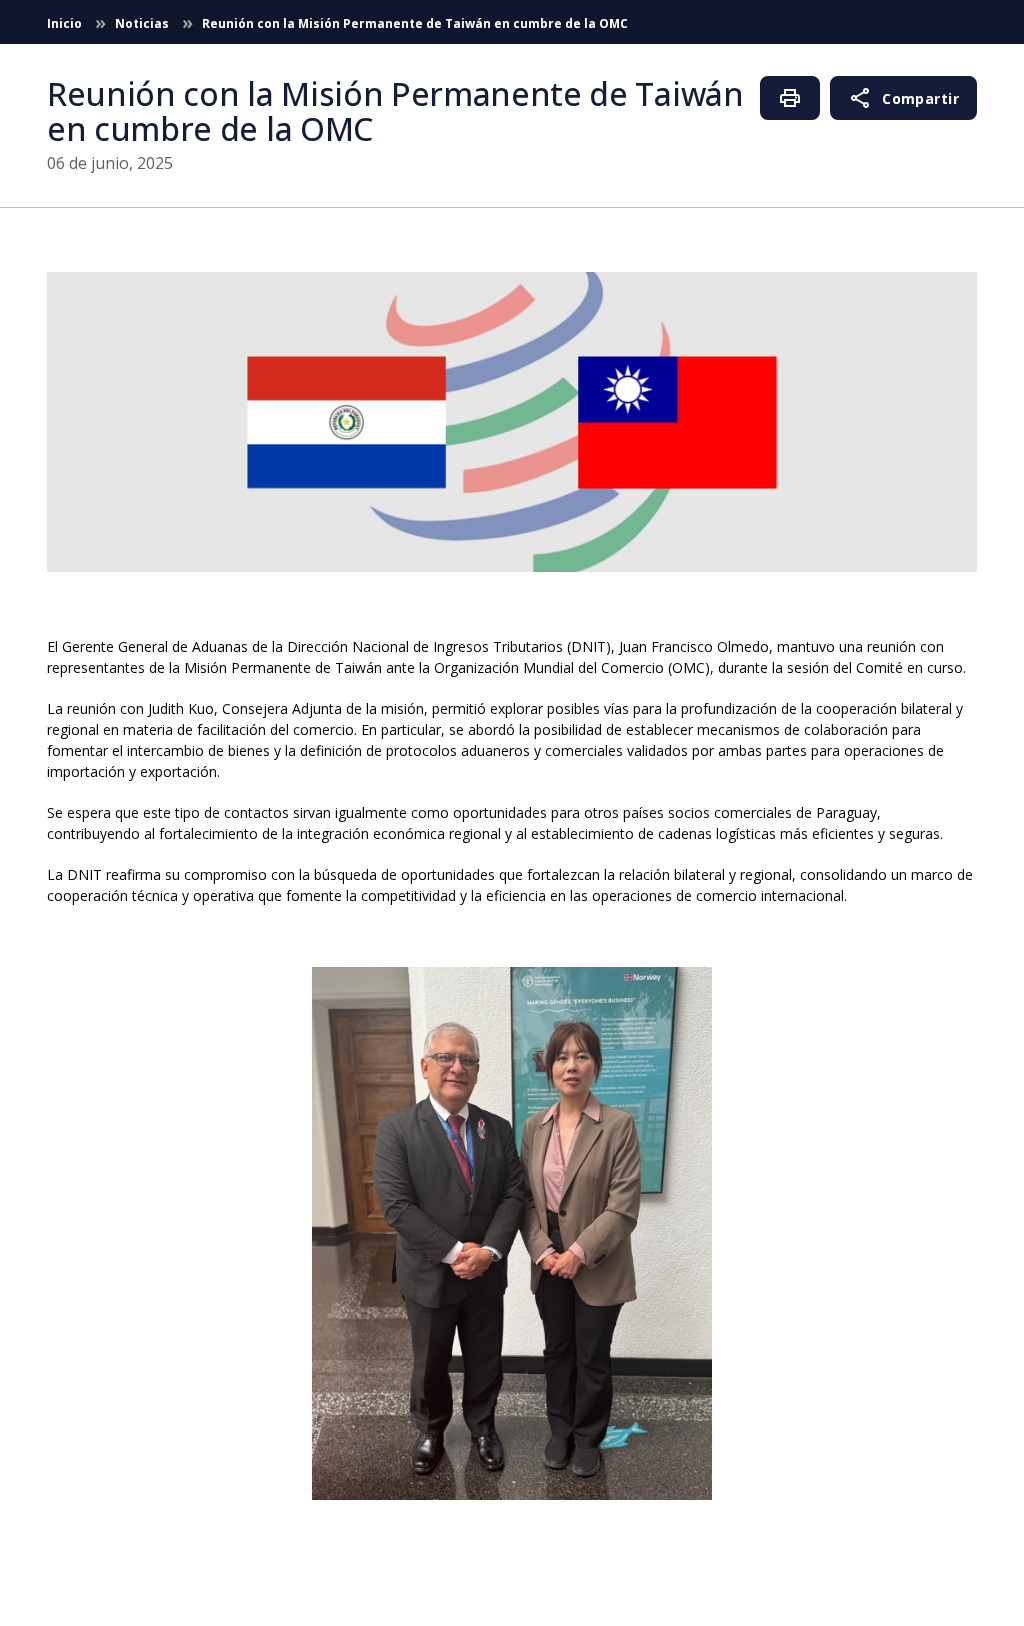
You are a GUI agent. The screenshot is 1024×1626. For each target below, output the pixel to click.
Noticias (143, 23)
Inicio (66, 23)
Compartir (903, 98)
